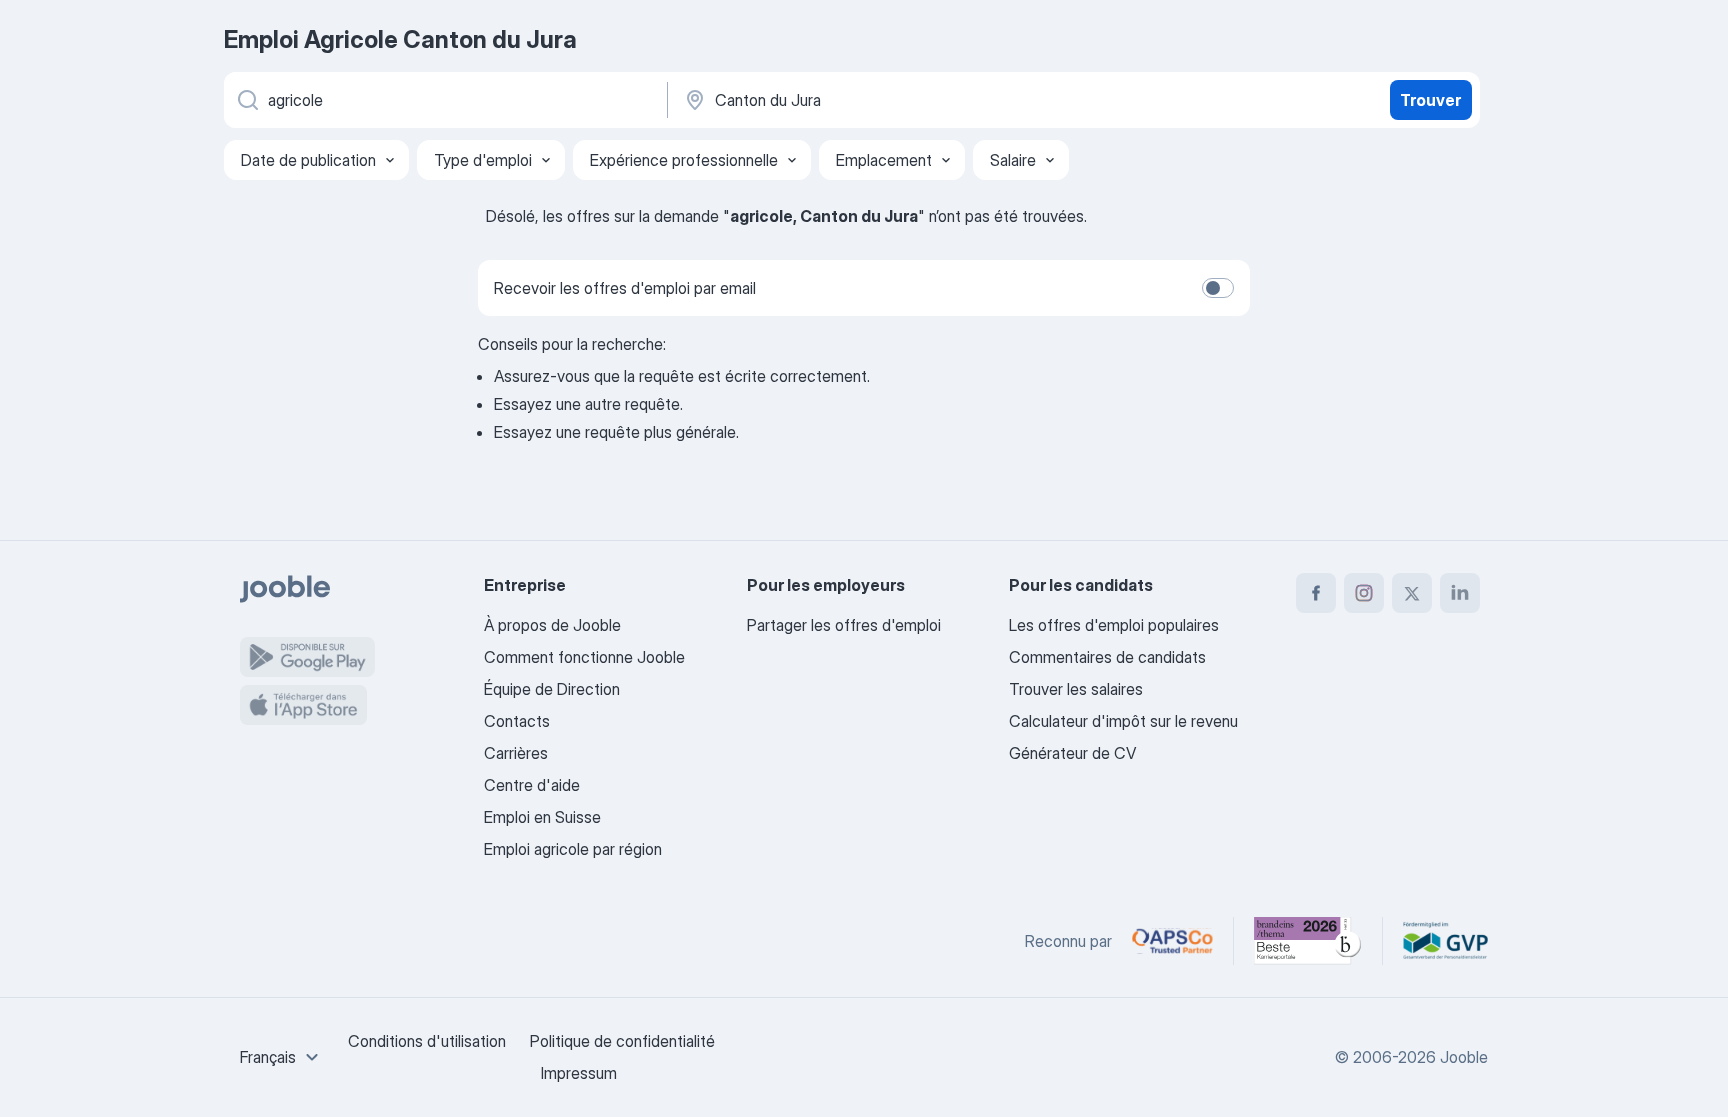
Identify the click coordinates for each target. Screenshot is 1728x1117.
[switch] (1218, 288)
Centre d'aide (532, 785)
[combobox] (282, 1057)
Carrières (516, 753)
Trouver (1430, 100)
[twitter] (1412, 593)
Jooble (1464, 1057)
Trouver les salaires (1076, 689)
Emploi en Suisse (542, 817)
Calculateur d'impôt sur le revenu (1123, 721)
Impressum (579, 1073)
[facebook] (1316, 593)
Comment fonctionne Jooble (584, 657)
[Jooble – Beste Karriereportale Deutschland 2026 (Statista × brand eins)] (1308, 941)
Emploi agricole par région (573, 849)
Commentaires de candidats (1107, 657)
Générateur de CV (1072, 753)
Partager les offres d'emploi (844, 625)
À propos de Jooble (552, 625)
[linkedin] (1460, 593)
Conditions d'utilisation (427, 1041)
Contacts (517, 721)
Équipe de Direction (552, 689)
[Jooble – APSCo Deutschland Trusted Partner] (1172, 941)
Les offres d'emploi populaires (1114, 625)
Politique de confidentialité (622, 1041)
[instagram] (1364, 593)
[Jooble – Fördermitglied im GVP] (1445, 941)
